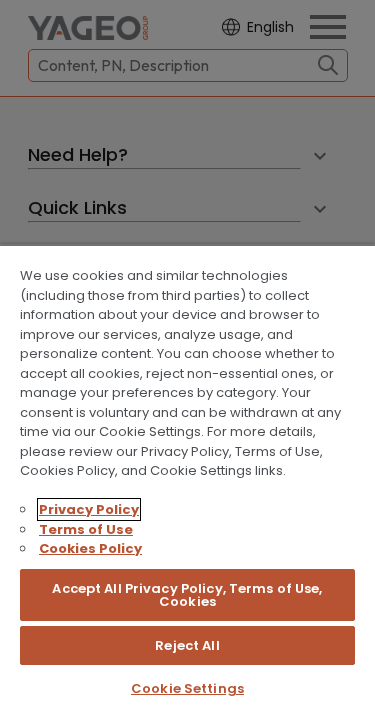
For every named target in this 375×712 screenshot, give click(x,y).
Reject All (187, 645)
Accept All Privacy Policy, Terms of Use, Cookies (187, 595)
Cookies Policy (90, 548)
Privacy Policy (89, 509)
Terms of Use (86, 529)
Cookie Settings (187, 688)
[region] (187, 478)
